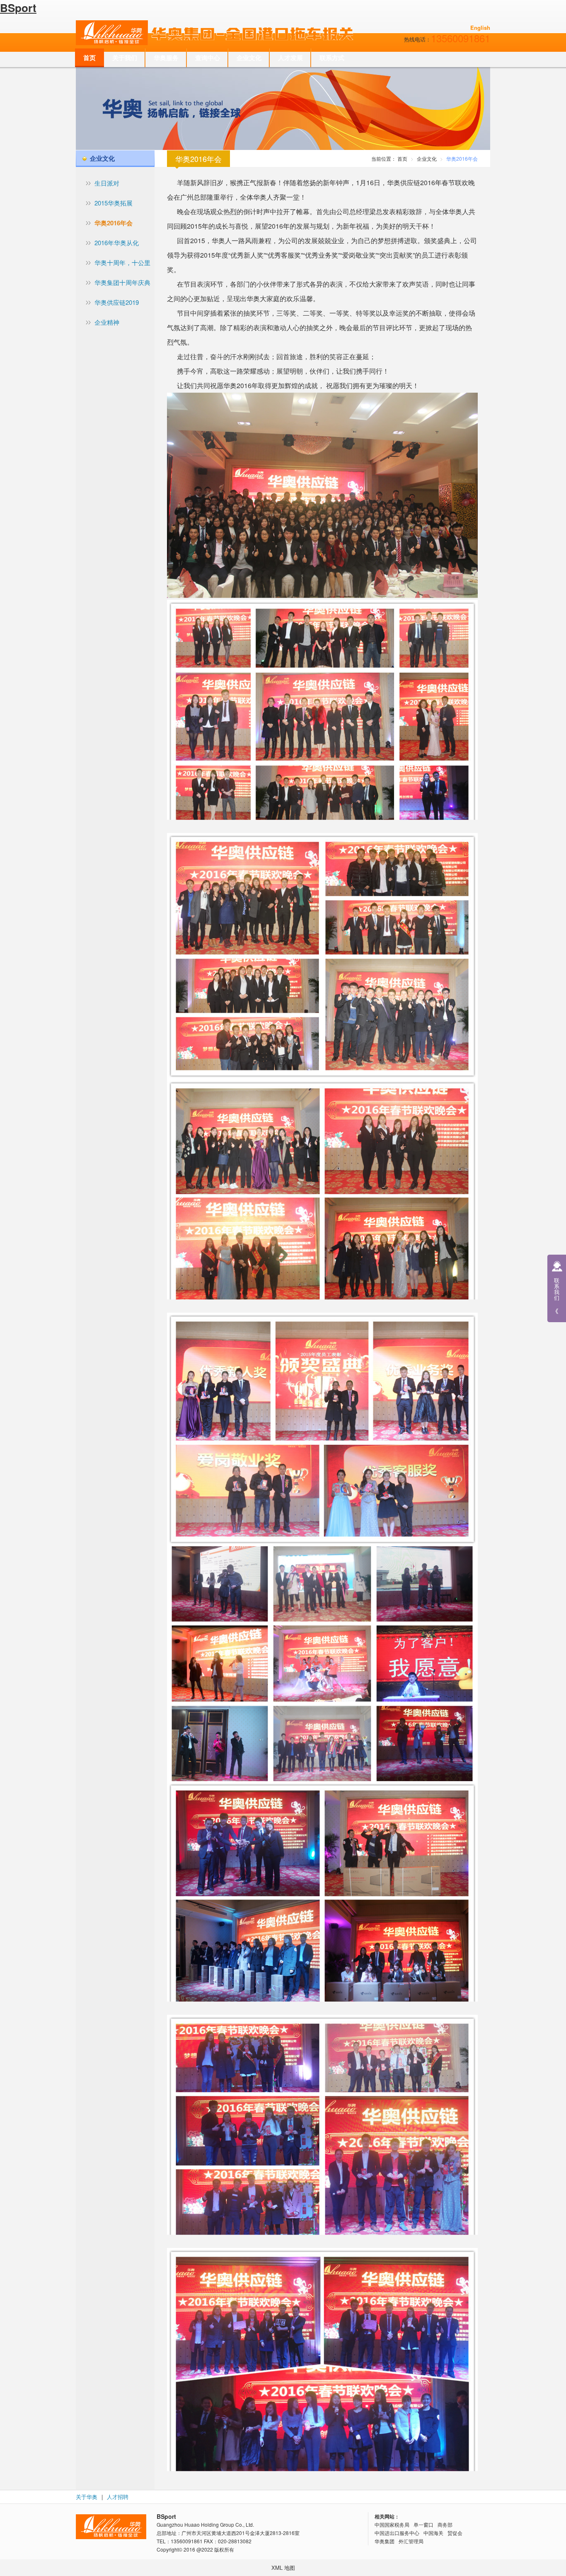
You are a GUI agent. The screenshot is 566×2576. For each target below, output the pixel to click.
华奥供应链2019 (117, 302)
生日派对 (107, 183)
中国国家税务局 (392, 2524)
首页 (89, 58)
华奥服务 (166, 58)
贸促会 (455, 2533)
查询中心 (208, 58)
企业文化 (249, 58)
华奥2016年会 (114, 223)
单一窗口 (423, 2524)
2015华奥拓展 (114, 203)
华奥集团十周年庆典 (122, 282)
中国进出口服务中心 (397, 2533)
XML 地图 (283, 2568)
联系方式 (332, 58)
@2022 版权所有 (215, 2549)
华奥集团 (385, 2541)
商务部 (445, 2524)
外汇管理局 (411, 2541)
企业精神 (107, 322)
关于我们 (125, 58)
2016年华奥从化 (117, 243)
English (480, 28)
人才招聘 (118, 2497)
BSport (18, 8)
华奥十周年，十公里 (122, 262)
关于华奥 (87, 2497)
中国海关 (433, 2533)
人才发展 (290, 58)
